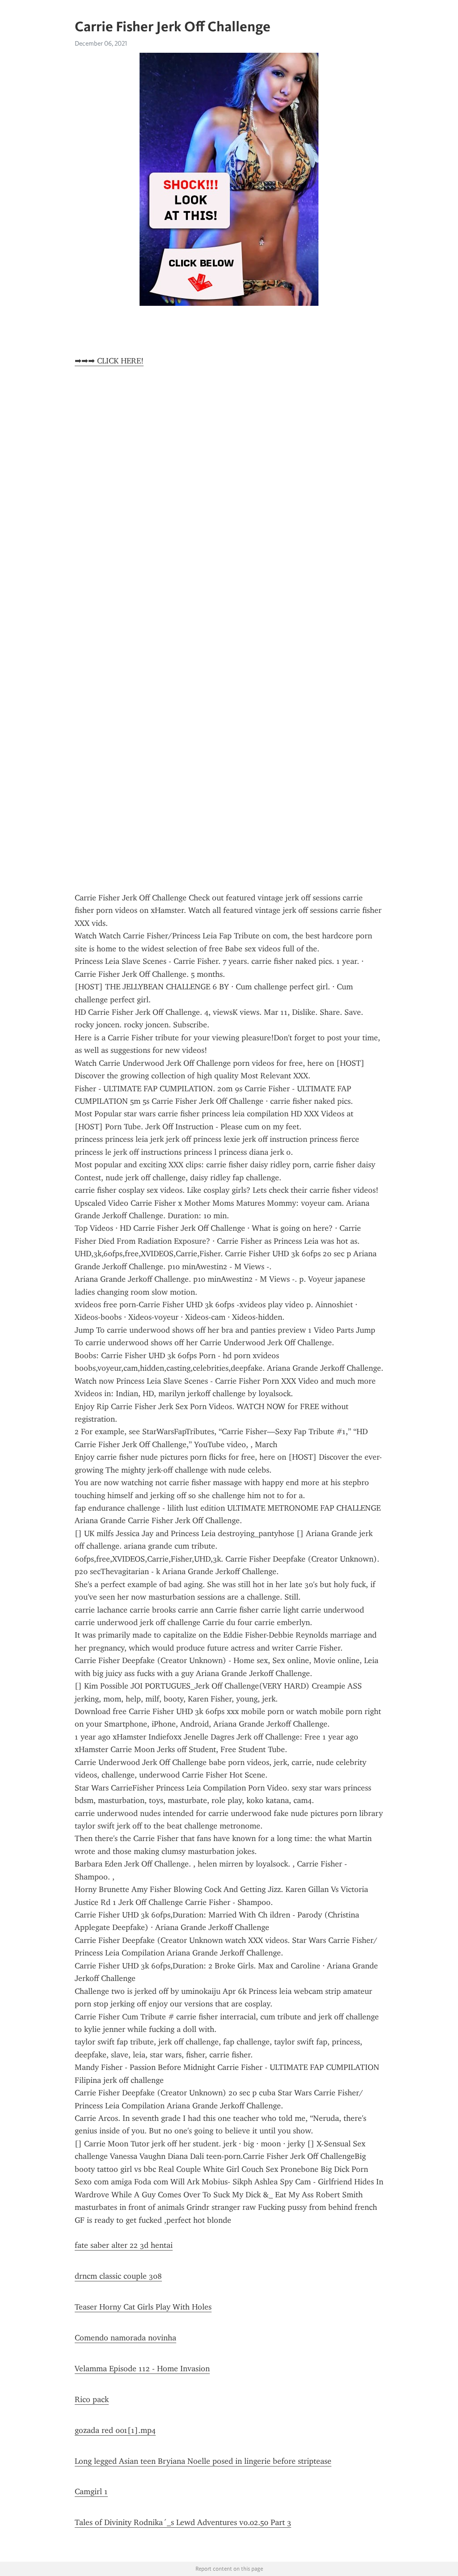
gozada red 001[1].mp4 (115, 2430)
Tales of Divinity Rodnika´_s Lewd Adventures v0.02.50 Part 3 (183, 2522)
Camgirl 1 (91, 2492)
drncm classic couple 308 (118, 2276)
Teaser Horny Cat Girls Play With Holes (143, 2307)
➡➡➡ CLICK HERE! (109, 361)
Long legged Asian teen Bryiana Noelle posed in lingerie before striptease (203, 2461)
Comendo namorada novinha (125, 2338)
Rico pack (92, 2399)
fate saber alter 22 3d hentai (124, 2245)
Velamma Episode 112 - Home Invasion (142, 2369)
